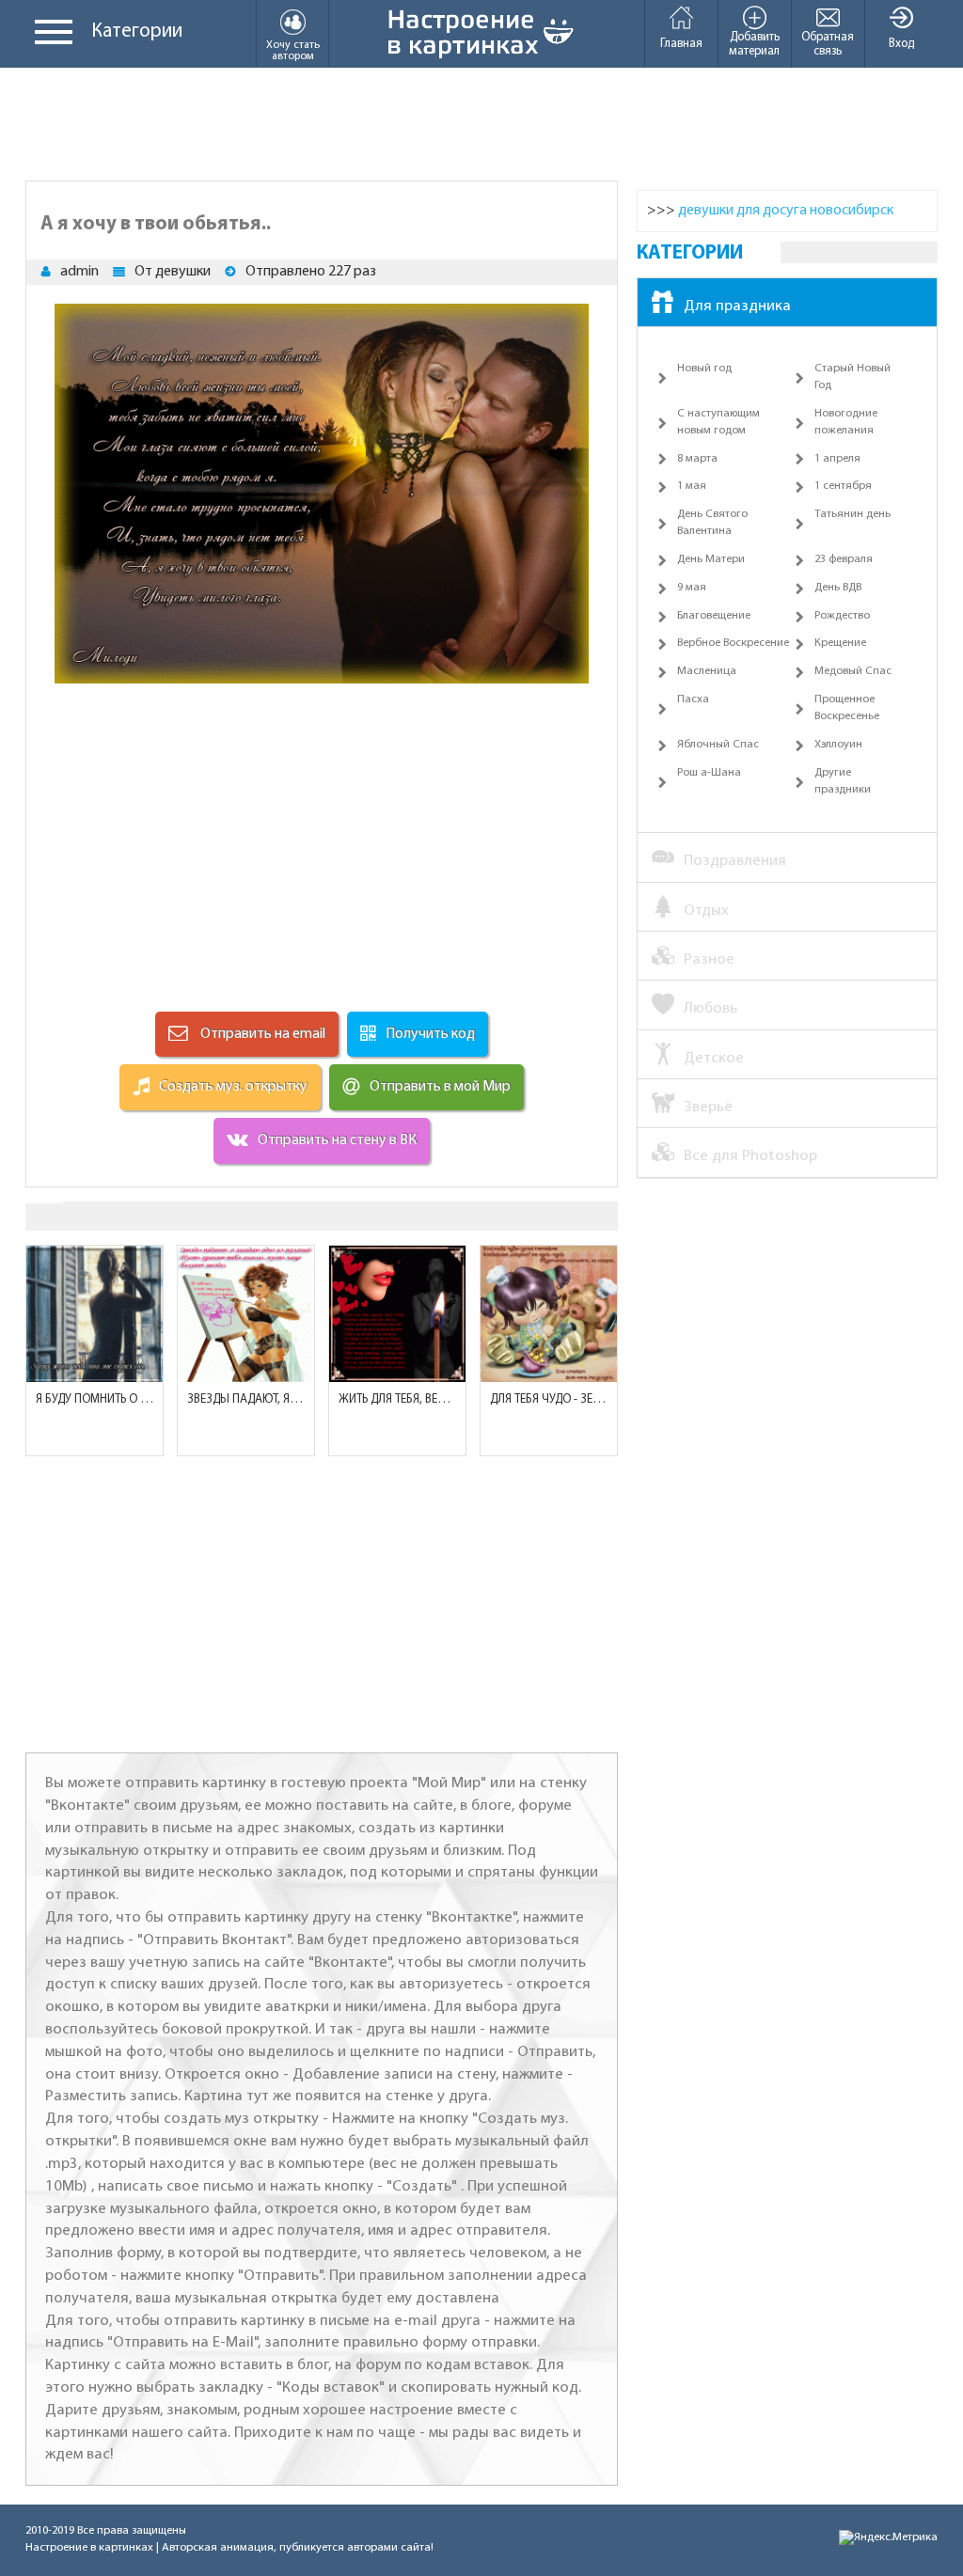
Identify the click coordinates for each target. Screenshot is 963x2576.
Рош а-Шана (709, 773)
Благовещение (714, 616)
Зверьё (708, 1107)
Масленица (707, 671)
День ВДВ (838, 588)
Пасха (693, 699)
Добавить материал (754, 44)
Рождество (842, 616)
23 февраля (844, 559)
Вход (901, 44)
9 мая (692, 588)
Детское (714, 1058)
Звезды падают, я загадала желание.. (246, 1399)
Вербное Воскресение (733, 643)
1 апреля (837, 459)
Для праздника (737, 306)
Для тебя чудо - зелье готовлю (549, 1399)
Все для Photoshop (750, 1156)
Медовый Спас (853, 671)
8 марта (697, 459)
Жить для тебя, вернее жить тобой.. (397, 1399)
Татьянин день (852, 514)
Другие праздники (843, 781)
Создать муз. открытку (233, 1087)
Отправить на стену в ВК (337, 1140)
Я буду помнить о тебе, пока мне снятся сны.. (95, 1399)
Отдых (706, 911)
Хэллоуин (838, 745)
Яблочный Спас (718, 745)
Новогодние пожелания (846, 422)
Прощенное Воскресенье (847, 708)
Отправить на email (261, 1034)
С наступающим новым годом (718, 422)
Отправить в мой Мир (440, 1087)
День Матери (711, 559)
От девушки (173, 272)
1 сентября (843, 486)
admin (79, 272)
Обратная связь (828, 44)
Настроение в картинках (89, 2548)
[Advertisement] (481, 124)
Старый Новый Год (852, 377)
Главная (681, 44)
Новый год (704, 369)
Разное (709, 959)
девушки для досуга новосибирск (786, 211)
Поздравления (735, 861)
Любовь (710, 1008)
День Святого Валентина (712, 523)
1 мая (692, 486)
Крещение (840, 643)
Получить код (430, 1034)
